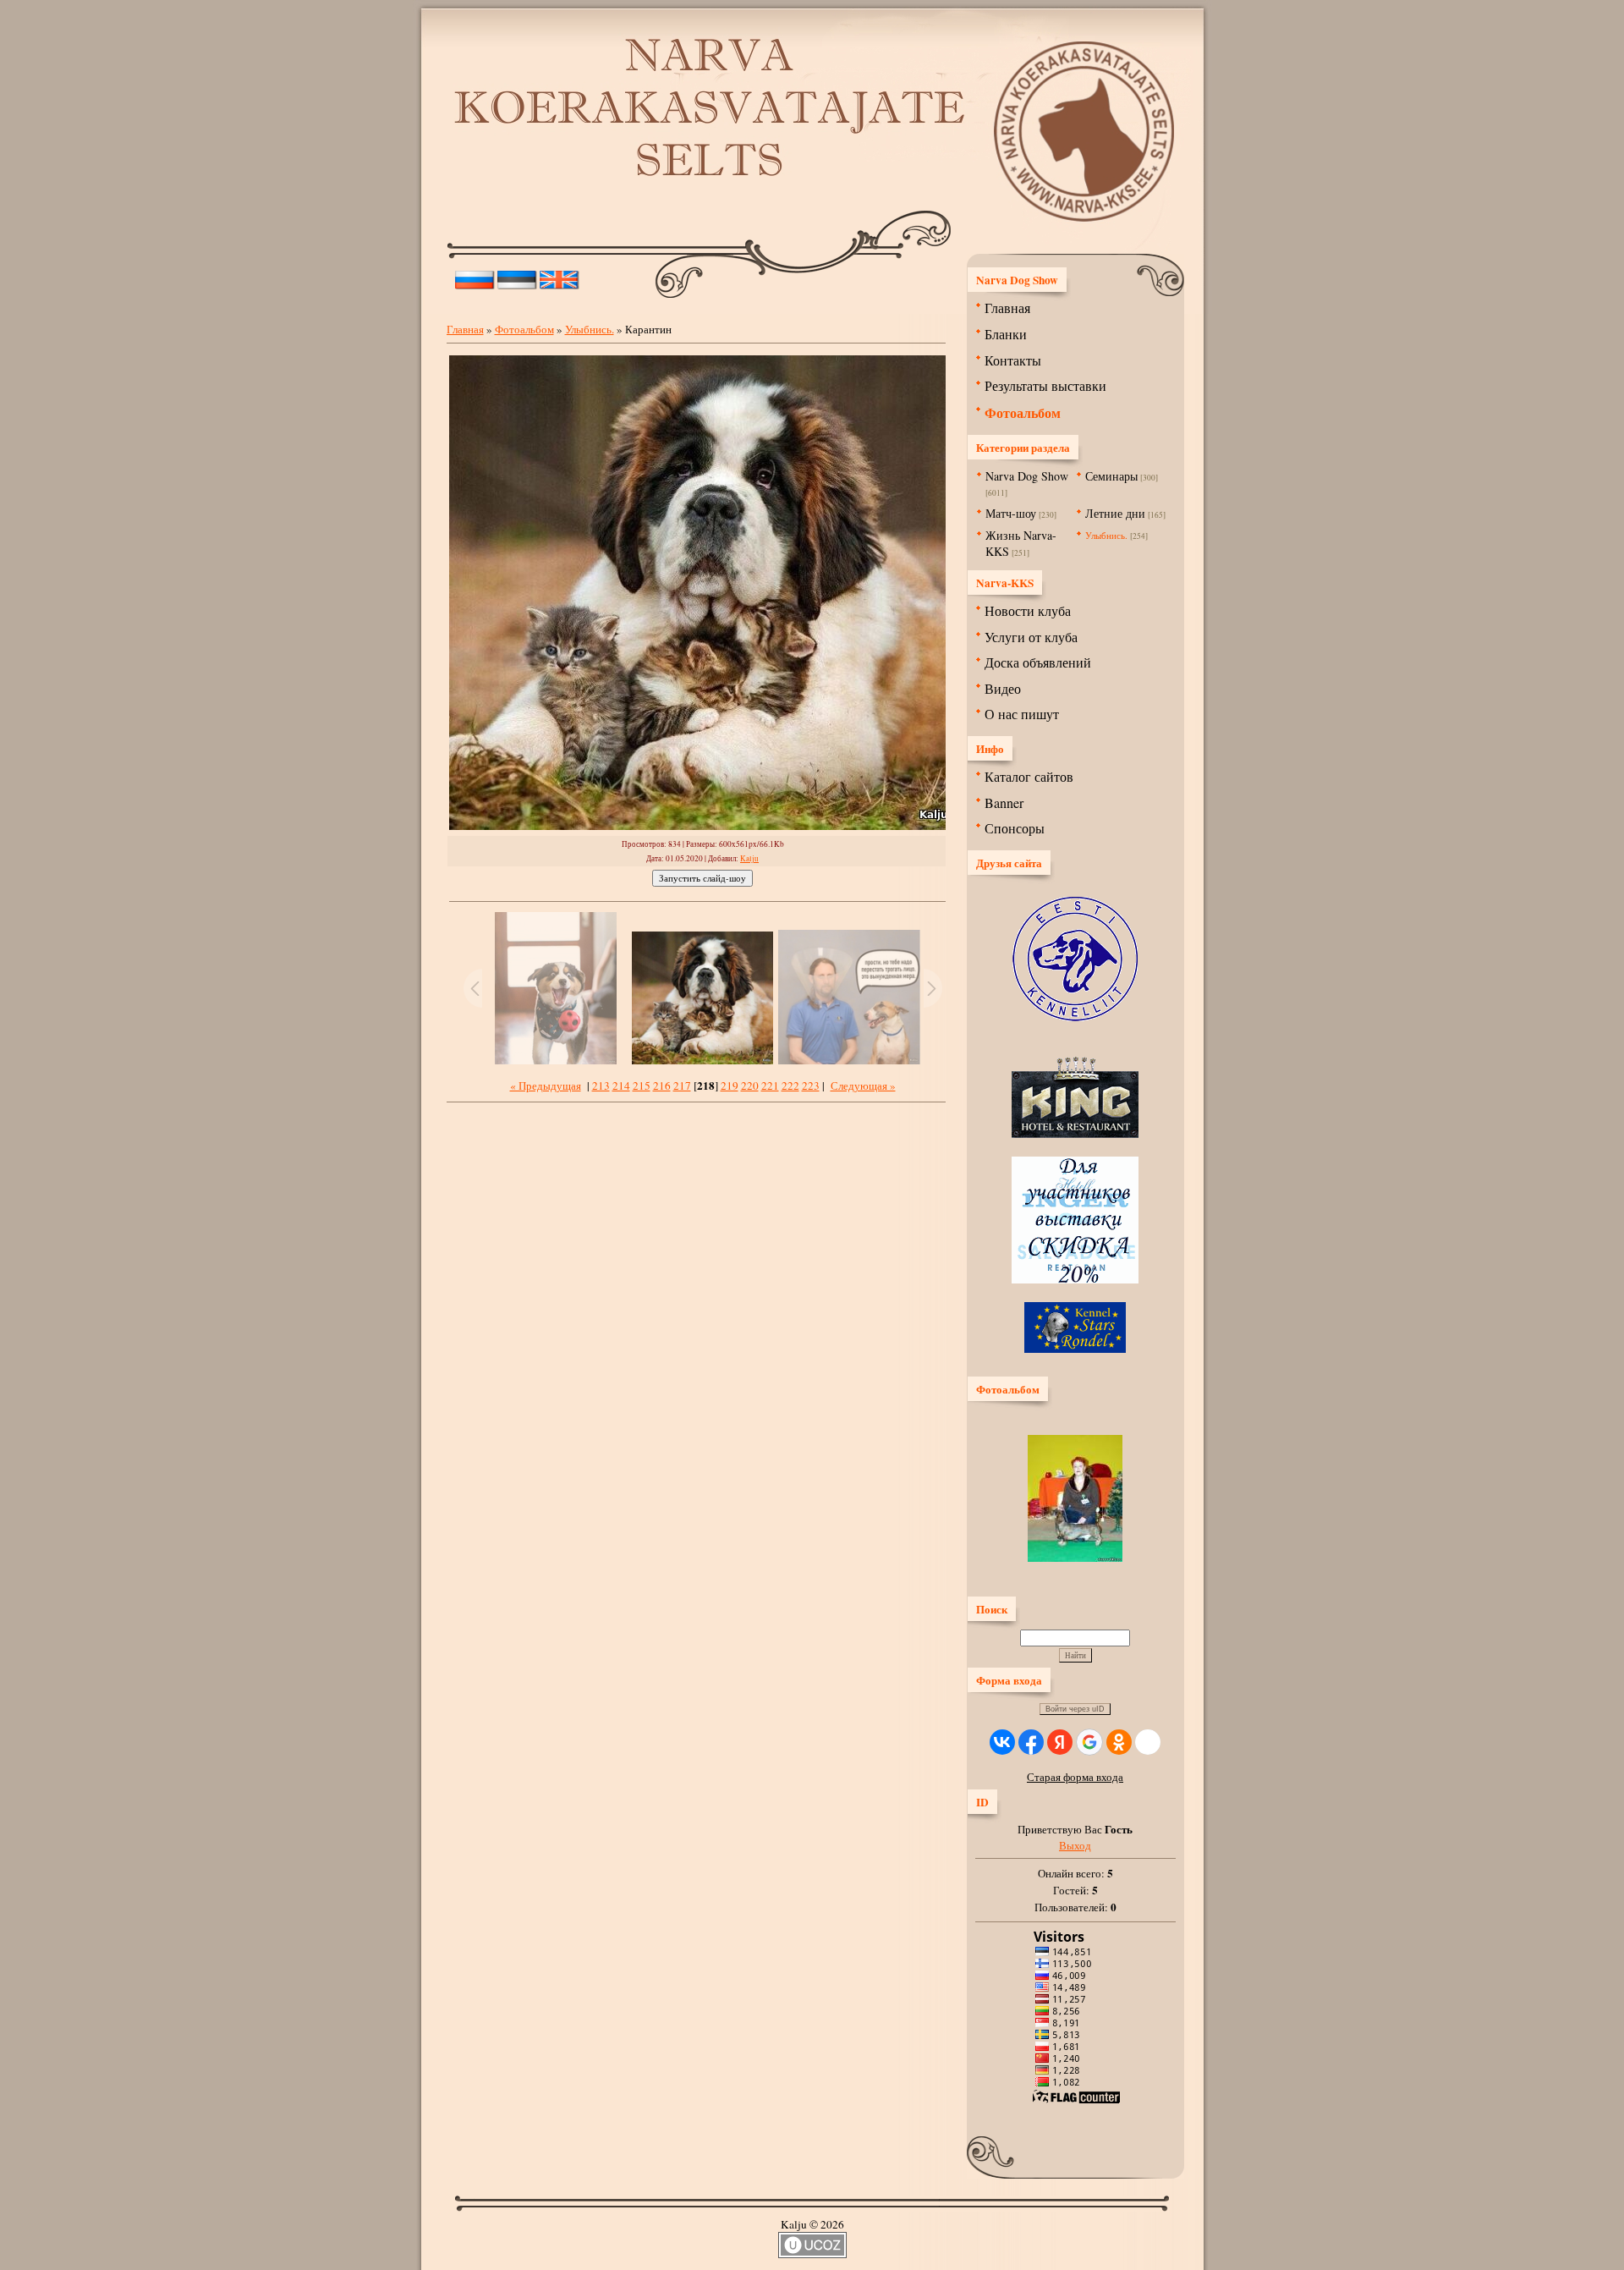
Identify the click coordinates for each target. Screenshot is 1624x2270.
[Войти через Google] (1089, 1742)
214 (621, 1086)
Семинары (1111, 476)
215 (642, 1086)
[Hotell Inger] (1075, 1279)
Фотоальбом (524, 329)
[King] (1075, 1134)
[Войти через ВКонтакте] (1002, 1742)
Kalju (749, 858)
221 (770, 1086)
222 (790, 1086)
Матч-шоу (1011, 513)
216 (662, 1086)
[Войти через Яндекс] (1060, 1742)
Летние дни (1115, 513)
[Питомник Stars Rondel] (1075, 1349)
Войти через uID (1075, 1709)
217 (682, 1086)
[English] (560, 276)
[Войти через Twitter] (1148, 1742)
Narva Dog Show (1027, 476)
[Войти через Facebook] (1031, 1742)
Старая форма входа (1075, 1777)
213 (601, 1086)
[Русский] (475, 276)
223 (811, 1086)
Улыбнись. (590, 329)
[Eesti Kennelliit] (1075, 1017)
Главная (465, 329)
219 (730, 1086)
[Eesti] (517, 276)
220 (750, 1086)
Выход (1075, 1845)
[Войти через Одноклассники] (1119, 1742)
